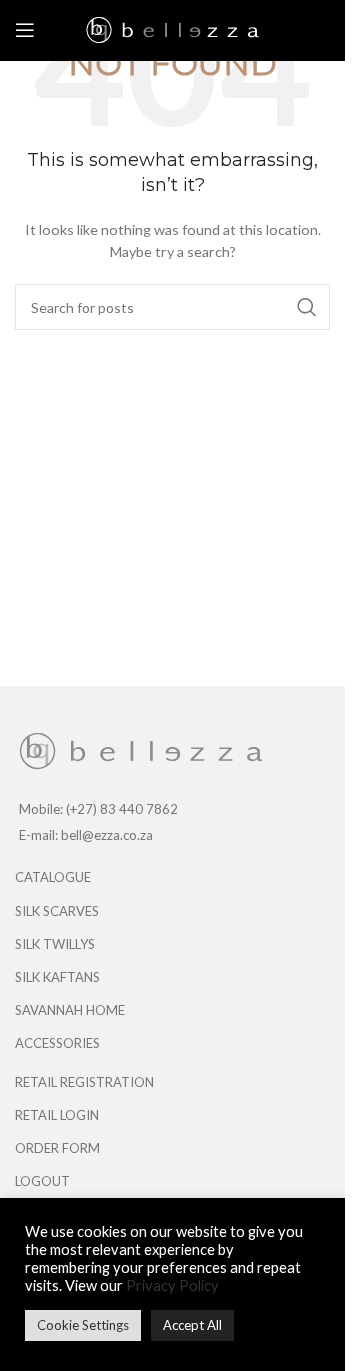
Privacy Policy (172, 1285)
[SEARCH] (307, 307)
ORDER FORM (57, 1148)
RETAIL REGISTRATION (84, 1082)
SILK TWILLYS (55, 944)
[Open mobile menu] (25, 30)
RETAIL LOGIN (57, 1115)
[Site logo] (172, 28)
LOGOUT (42, 1181)
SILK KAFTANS (57, 977)
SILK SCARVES (57, 911)
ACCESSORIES (57, 1043)
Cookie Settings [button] (83, 1325)
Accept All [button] (192, 1325)
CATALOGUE (53, 877)
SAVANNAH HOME (70, 1010)
